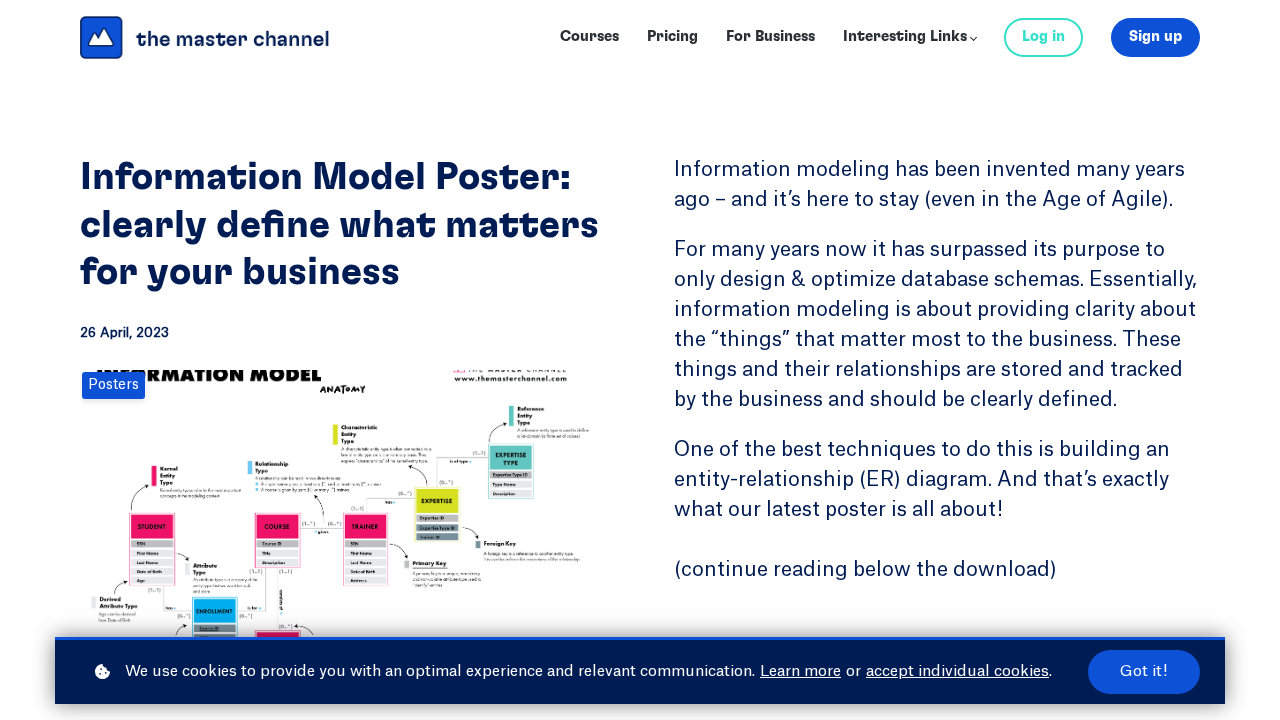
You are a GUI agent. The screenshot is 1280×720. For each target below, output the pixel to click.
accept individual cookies (957, 671)
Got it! (1144, 671)
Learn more (800, 671)
